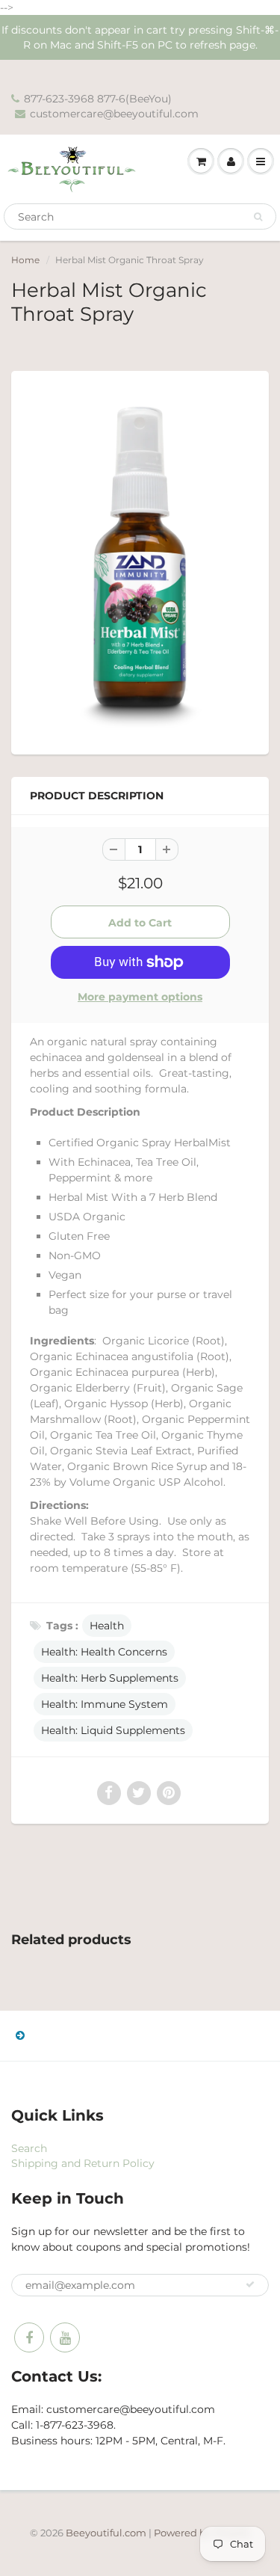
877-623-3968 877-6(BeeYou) (98, 99)
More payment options (140, 997)
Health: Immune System (105, 1704)
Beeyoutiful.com (106, 2533)
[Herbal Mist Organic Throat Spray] (140, 561)
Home (25, 260)
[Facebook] (29, 2337)
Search (29, 2148)
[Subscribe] (250, 2284)
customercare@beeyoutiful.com (114, 114)
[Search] (258, 217)
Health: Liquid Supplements (113, 1730)
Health (107, 1626)
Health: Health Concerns (104, 1652)
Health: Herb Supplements (110, 1678)
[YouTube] (65, 2337)
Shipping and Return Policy (83, 2163)
